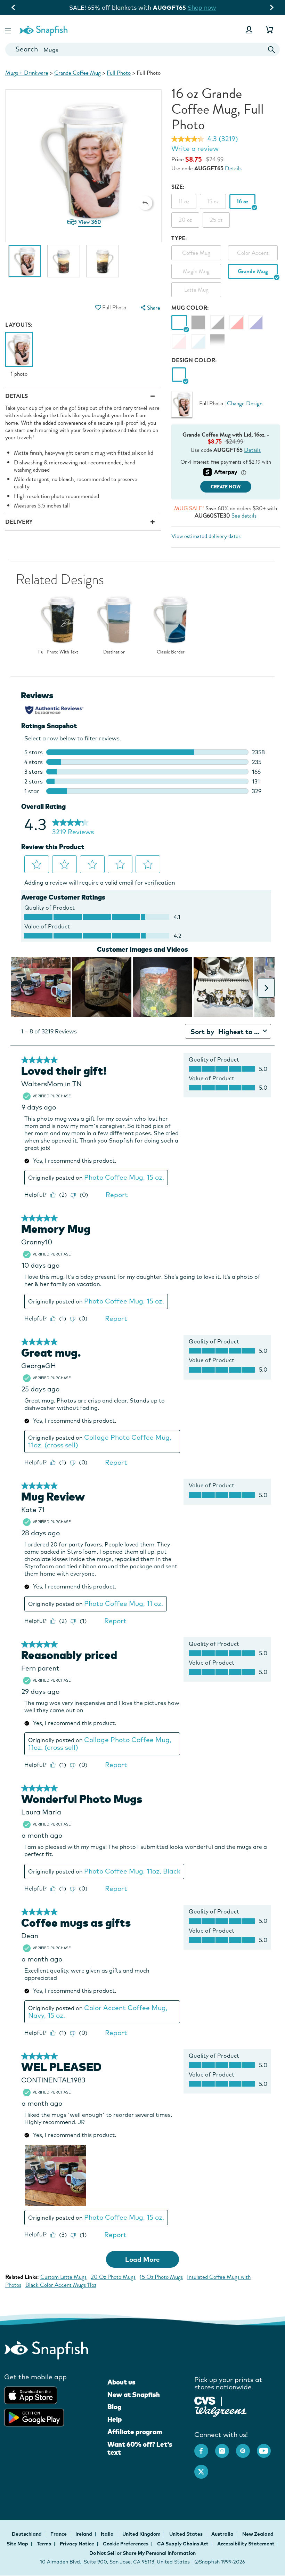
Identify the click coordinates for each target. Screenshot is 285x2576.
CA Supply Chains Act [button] (183, 2544)
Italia (108, 2534)
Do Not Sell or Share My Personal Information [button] (142, 2553)
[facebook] (205, 2447)
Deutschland (27, 2534)
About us (121, 2382)
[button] (9, 30)
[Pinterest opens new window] (246, 2447)
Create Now (226, 487)
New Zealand (258, 2534)
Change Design (245, 403)
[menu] (150, 308)
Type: (179, 238)
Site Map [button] (17, 2544)
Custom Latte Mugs (63, 2277)
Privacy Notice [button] (77, 2544)
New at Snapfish (134, 2395)
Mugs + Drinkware (27, 73)
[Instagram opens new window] (226, 2447)
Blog (114, 2407)
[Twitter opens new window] (205, 2468)
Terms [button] (44, 2544)
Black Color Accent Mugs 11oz (61, 2285)
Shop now (202, 7)
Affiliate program (135, 2432)
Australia (223, 2534)
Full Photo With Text (58, 652)
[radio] (179, 375)
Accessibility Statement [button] (246, 2544)
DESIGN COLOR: (194, 360)
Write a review (195, 148)
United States (186, 2534)
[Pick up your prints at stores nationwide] (205, 2400)
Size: (178, 187)
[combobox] (142, 50)
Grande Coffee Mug (78, 73)
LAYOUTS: (19, 325)
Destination (114, 652)
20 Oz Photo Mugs (113, 2277)
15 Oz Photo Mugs (161, 2277)
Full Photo (119, 73)
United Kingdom (142, 2534)
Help (115, 2419)
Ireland (84, 2534)
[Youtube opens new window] (267, 2447)
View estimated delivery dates (206, 536)
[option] (25, 265)
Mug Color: (190, 308)
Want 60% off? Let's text (140, 2448)
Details (233, 168)
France (59, 2534)
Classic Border (171, 652)
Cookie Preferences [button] (126, 2544)
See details (244, 516)
